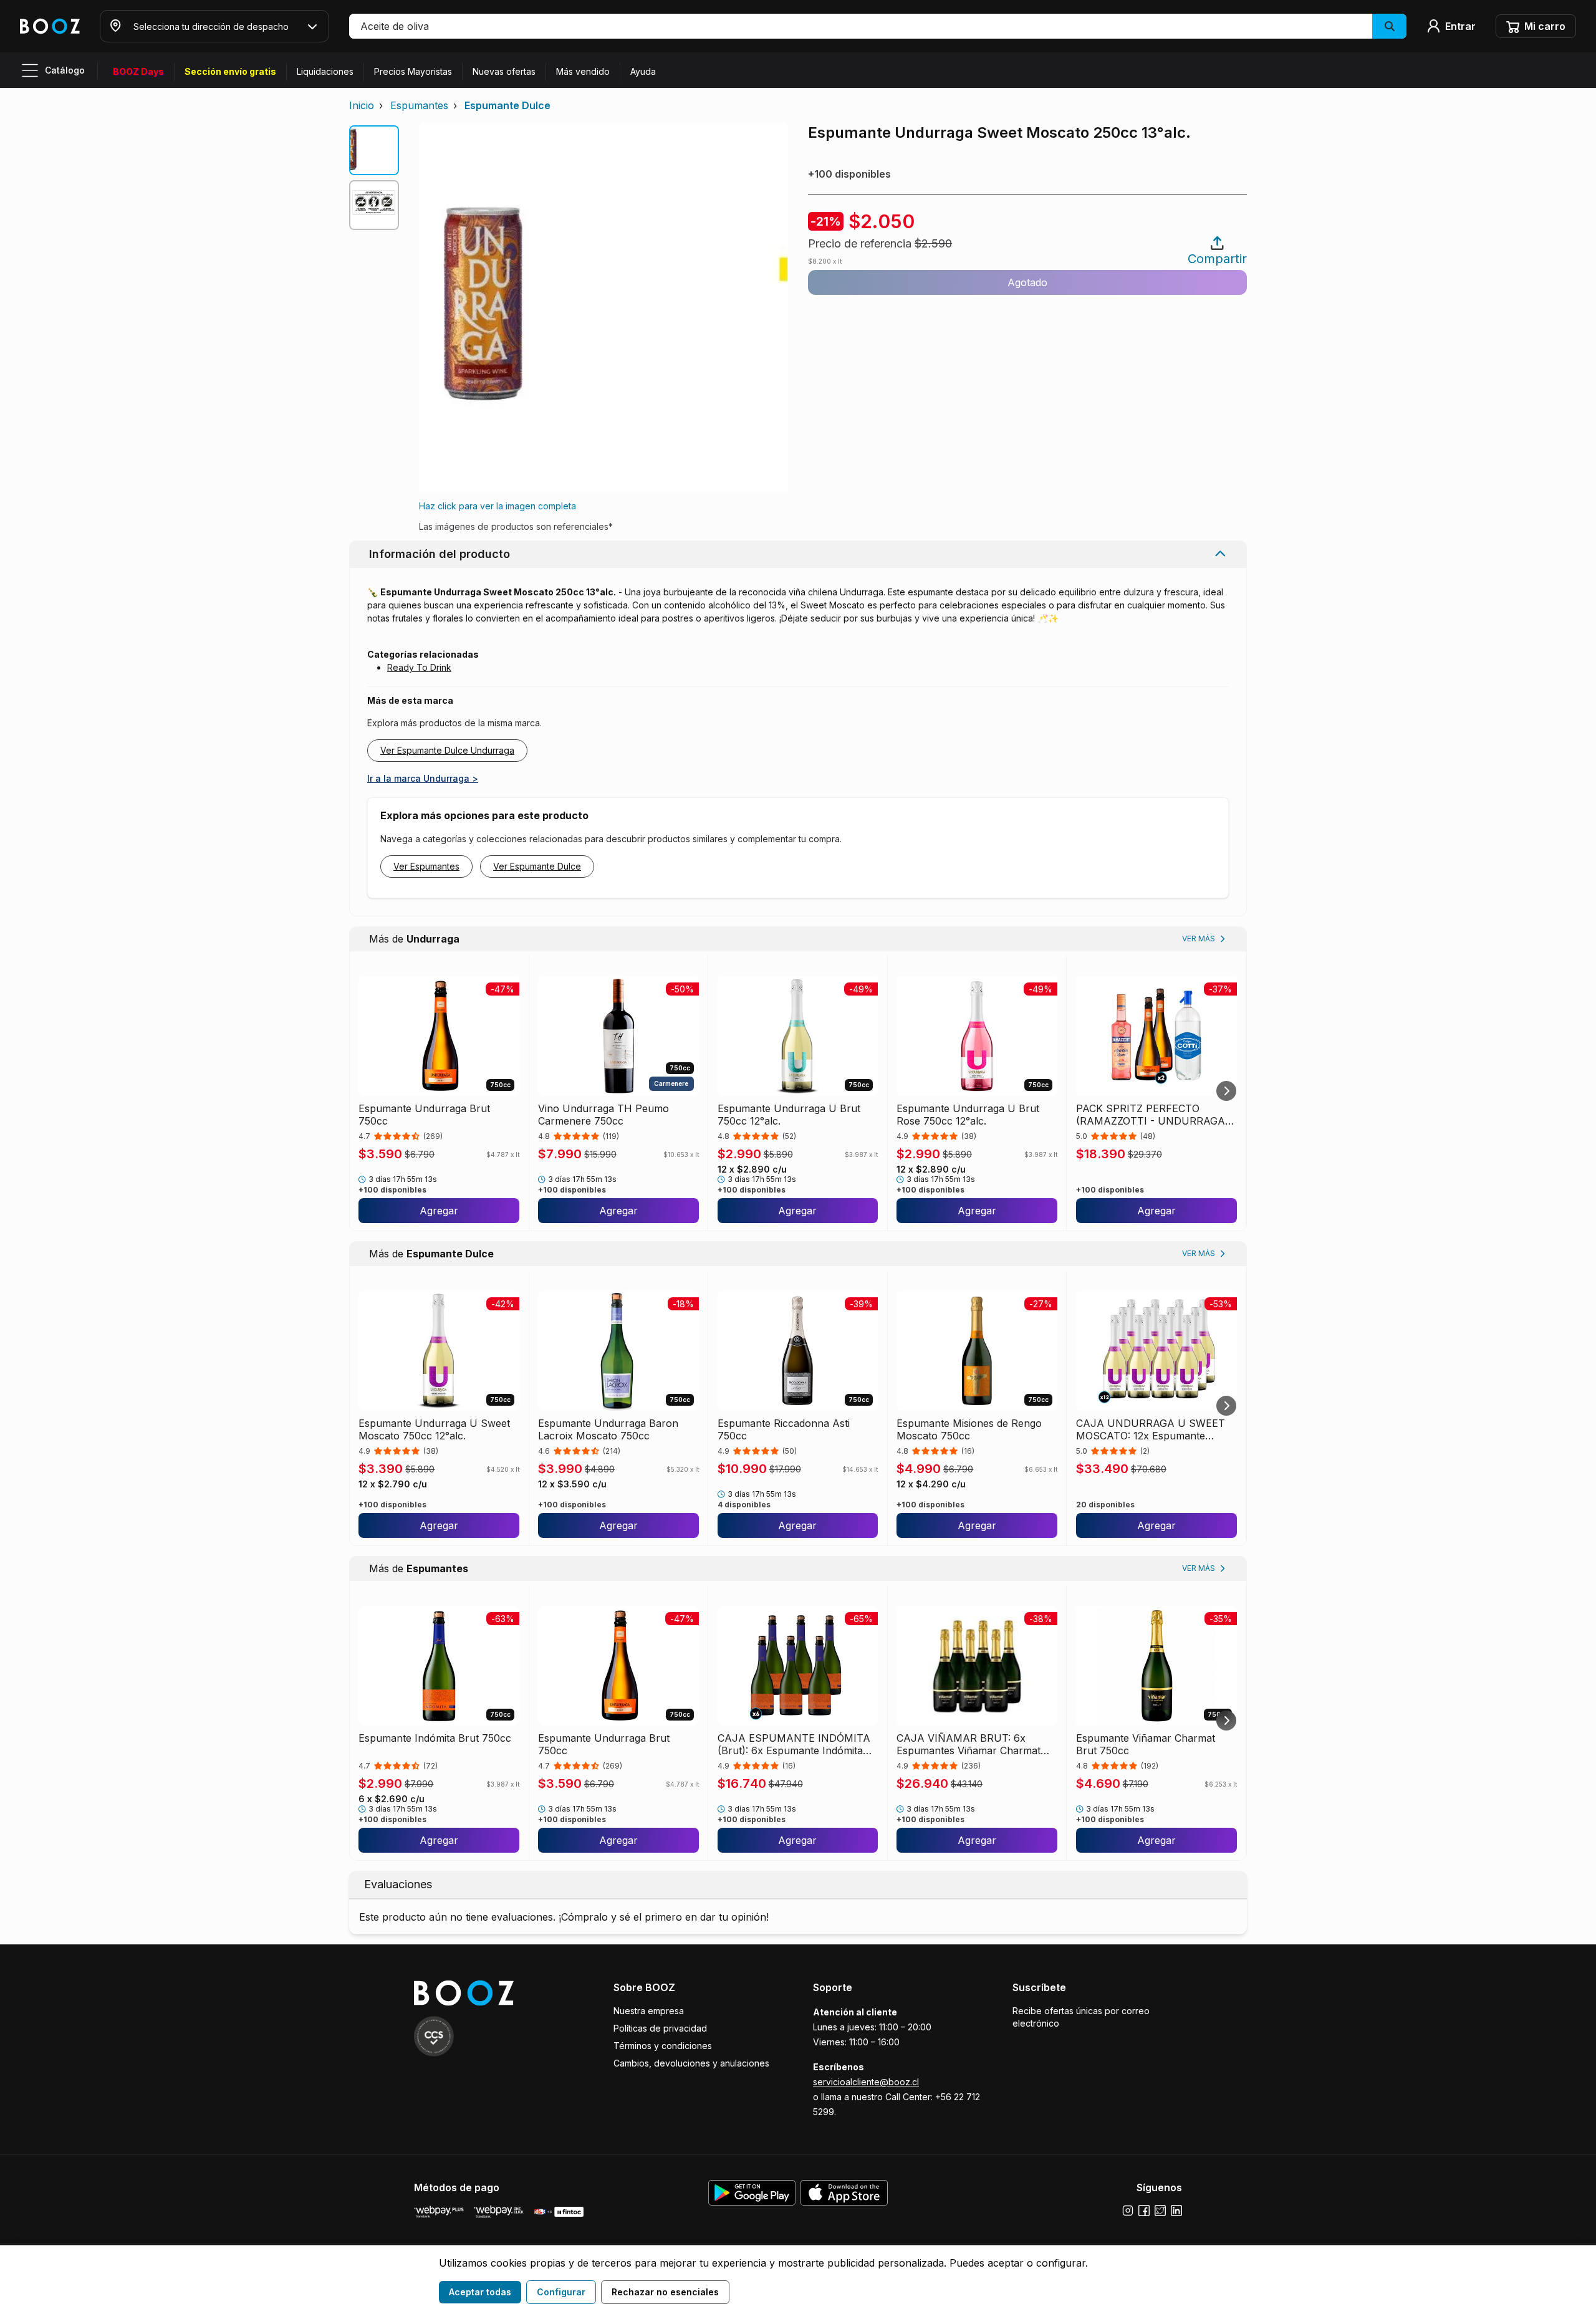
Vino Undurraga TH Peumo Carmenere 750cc (603, 1115)
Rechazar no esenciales (665, 2292)
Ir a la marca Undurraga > (423, 778)
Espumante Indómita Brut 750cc (435, 1738)
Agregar (439, 1211)
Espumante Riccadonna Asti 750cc (784, 1429)
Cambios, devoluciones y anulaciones (691, 2063)
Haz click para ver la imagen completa (498, 506)
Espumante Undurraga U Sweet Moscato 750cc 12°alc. (434, 1429)
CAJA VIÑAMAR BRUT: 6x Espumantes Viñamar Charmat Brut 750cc (969, 1744)
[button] (878, 26)
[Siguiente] (1226, 1091)
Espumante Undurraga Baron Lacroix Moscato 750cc (608, 1429)
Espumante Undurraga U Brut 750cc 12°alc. (789, 1115)
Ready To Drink (419, 667)
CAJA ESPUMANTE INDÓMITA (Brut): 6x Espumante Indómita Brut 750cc (794, 1744)
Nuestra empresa (649, 2011)
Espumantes (419, 105)
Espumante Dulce (507, 105)
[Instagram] (1128, 2211)
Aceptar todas (480, 2292)
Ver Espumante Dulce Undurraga (447, 750)
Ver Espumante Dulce (537, 866)
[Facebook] (1144, 2211)
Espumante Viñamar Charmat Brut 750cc (1146, 1744)
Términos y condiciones (663, 2046)
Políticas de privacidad (660, 2028)
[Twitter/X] (1160, 2211)
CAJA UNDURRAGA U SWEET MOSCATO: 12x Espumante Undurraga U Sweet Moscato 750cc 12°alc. (1151, 1429)
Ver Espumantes (426, 866)
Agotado (1027, 282)
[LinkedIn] (1176, 2211)
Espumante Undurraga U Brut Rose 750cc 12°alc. (968, 1115)
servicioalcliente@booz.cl (866, 2082)
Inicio (362, 105)
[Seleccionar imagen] (374, 150)
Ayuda (643, 71)
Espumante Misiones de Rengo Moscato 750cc (969, 1429)
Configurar (561, 2292)
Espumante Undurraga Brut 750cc (424, 1115)
